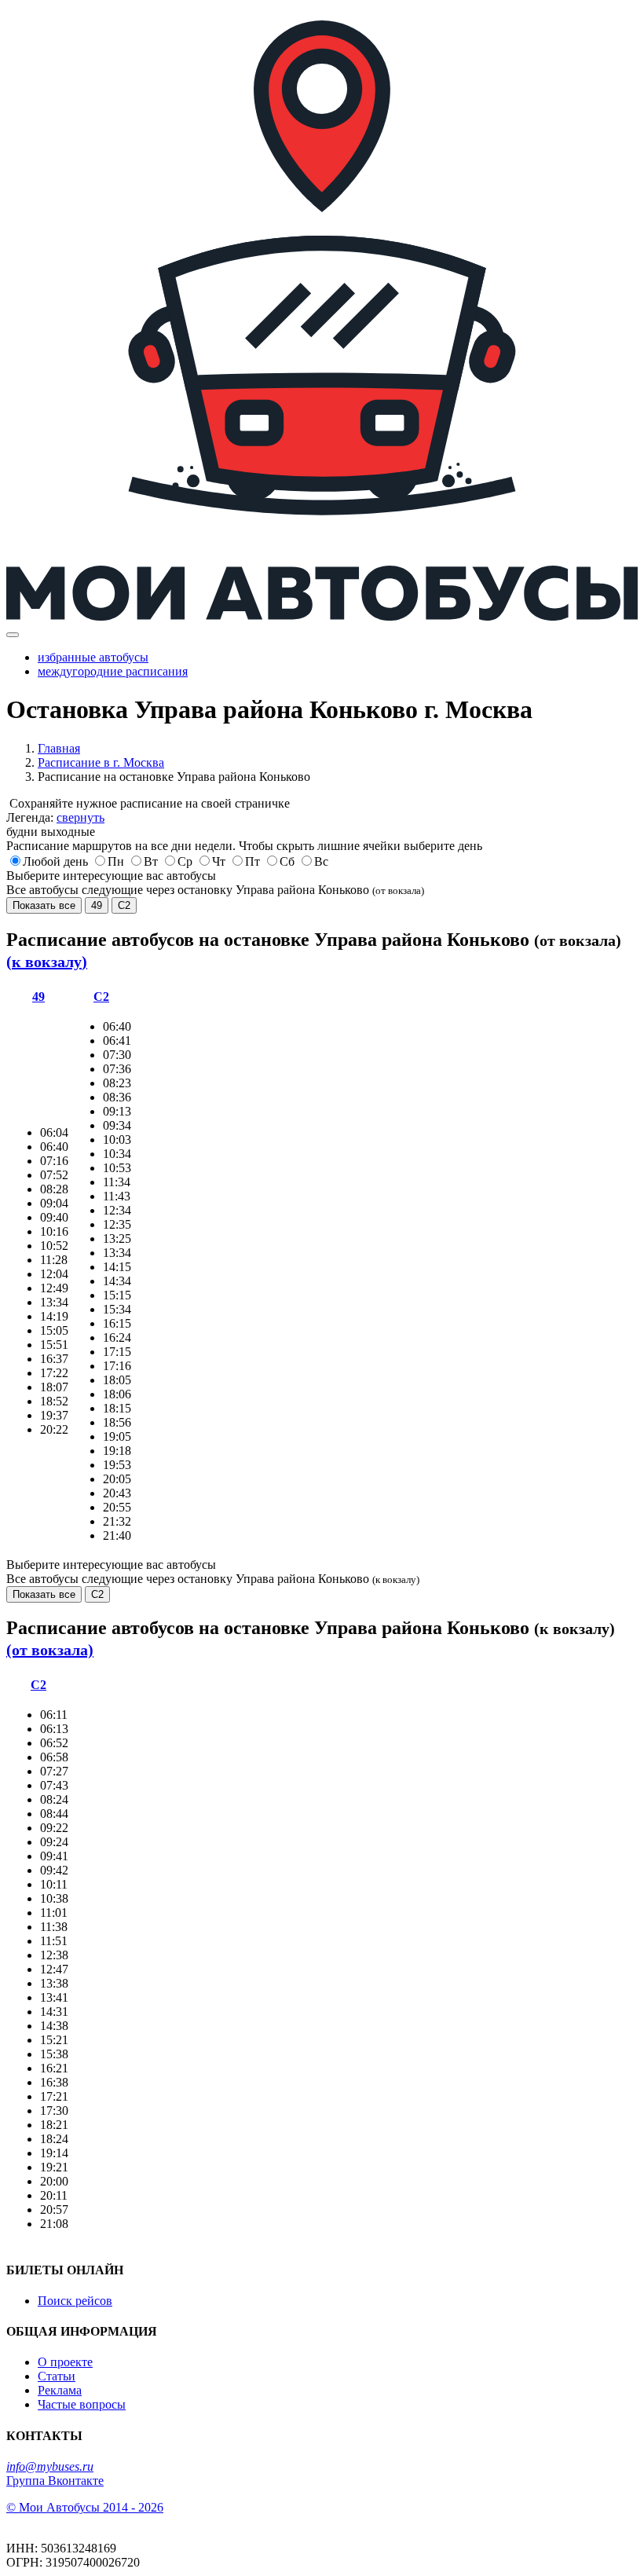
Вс (321, 861)
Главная (59, 748)
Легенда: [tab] (55, 817)
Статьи (57, 2376)
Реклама (60, 2390)
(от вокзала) (50, 1650)
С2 (124, 905)
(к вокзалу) (47, 962)
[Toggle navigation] (13, 635)
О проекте (65, 2362)
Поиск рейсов (75, 2301)
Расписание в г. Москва (101, 762)
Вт (151, 861)
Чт (219, 861)
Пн (116, 861)
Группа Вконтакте (55, 2481)
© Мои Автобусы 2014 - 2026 (85, 2507)
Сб (287, 861)
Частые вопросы (82, 2404)
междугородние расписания (113, 671)
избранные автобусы (93, 657)
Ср (185, 861)
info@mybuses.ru (50, 2466)
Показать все (44, 905)
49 (97, 905)
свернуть (80, 817)
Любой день (55, 861)
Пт (252, 861)
